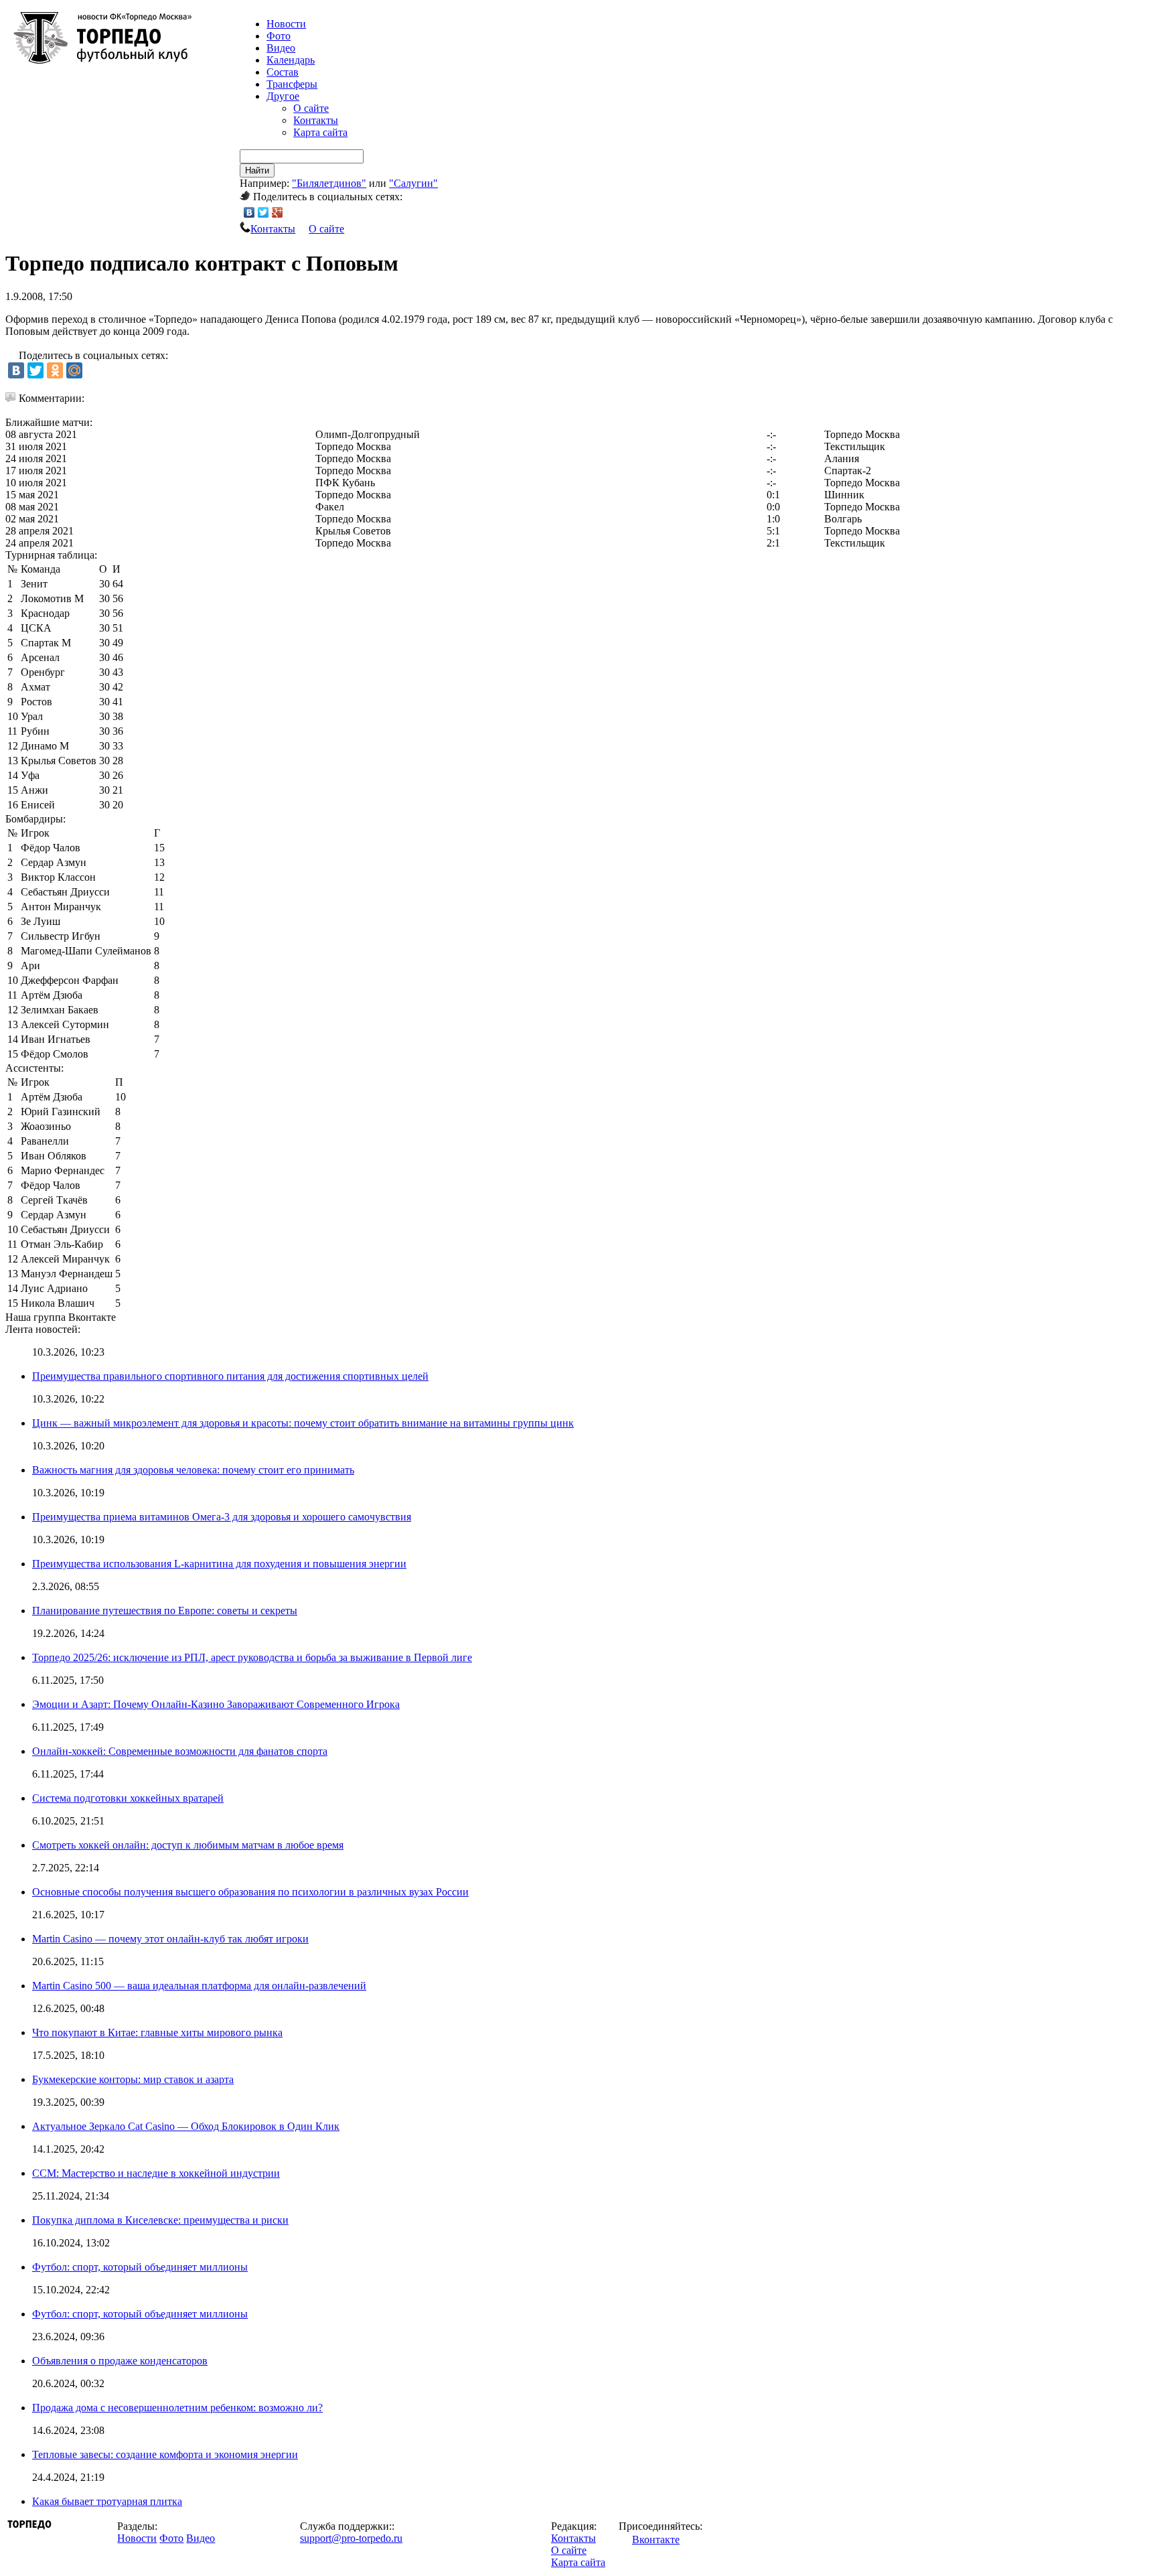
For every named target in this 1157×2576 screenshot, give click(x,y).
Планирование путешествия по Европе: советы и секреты (165, 1611)
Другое (283, 96)
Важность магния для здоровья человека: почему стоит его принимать (193, 1470)
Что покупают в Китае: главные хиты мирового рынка (157, 2032)
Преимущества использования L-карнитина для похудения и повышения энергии (219, 1564)
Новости (137, 2538)
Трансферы (292, 84)
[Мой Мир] (74, 370)
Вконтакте (656, 2539)
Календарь (291, 60)
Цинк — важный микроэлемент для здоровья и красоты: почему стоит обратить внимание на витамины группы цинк (303, 1423)
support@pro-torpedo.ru (351, 2538)
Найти (257, 170)
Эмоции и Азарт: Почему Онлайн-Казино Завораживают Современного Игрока (216, 1704)
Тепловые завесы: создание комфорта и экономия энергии (165, 2454)
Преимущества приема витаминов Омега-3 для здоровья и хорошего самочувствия (222, 1517)
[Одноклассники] (55, 370)
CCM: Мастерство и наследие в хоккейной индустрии (156, 2173)
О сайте (311, 108)
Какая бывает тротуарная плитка (107, 2501)
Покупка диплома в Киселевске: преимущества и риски (160, 2220)
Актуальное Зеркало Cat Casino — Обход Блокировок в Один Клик (186, 2126)
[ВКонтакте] (249, 212)
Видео (281, 48)
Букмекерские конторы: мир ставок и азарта (133, 2079)
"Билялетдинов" (329, 183)
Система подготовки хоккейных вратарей (128, 1798)
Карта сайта (320, 132)
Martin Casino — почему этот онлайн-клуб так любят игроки (170, 1939)
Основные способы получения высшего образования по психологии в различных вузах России (250, 1892)
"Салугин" (413, 183)
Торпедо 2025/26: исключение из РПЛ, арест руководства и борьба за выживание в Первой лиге (252, 1657)
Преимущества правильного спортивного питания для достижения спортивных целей (230, 1376)
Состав (283, 72)
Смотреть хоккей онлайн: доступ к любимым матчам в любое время (188, 1845)
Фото (279, 36)
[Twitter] (263, 212)
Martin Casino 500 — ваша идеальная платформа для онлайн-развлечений (199, 1986)
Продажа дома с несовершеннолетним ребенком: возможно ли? (177, 2408)
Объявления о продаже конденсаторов (120, 2361)
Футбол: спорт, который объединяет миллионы (140, 2267)
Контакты (316, 120)
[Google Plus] (278, 212)
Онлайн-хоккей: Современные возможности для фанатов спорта (180, 1751)
